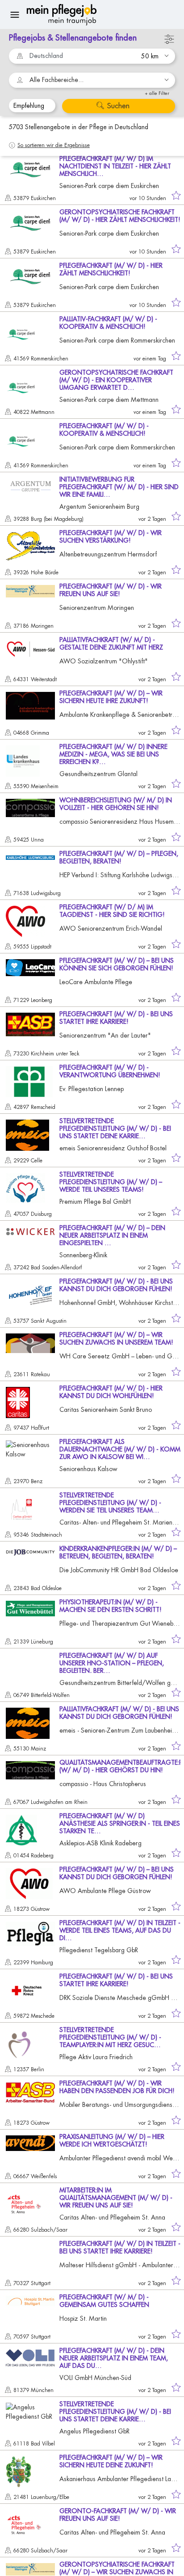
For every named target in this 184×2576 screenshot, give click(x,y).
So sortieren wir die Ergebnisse (54, 145)
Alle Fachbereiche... (56, 80)
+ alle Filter (157, 93)
